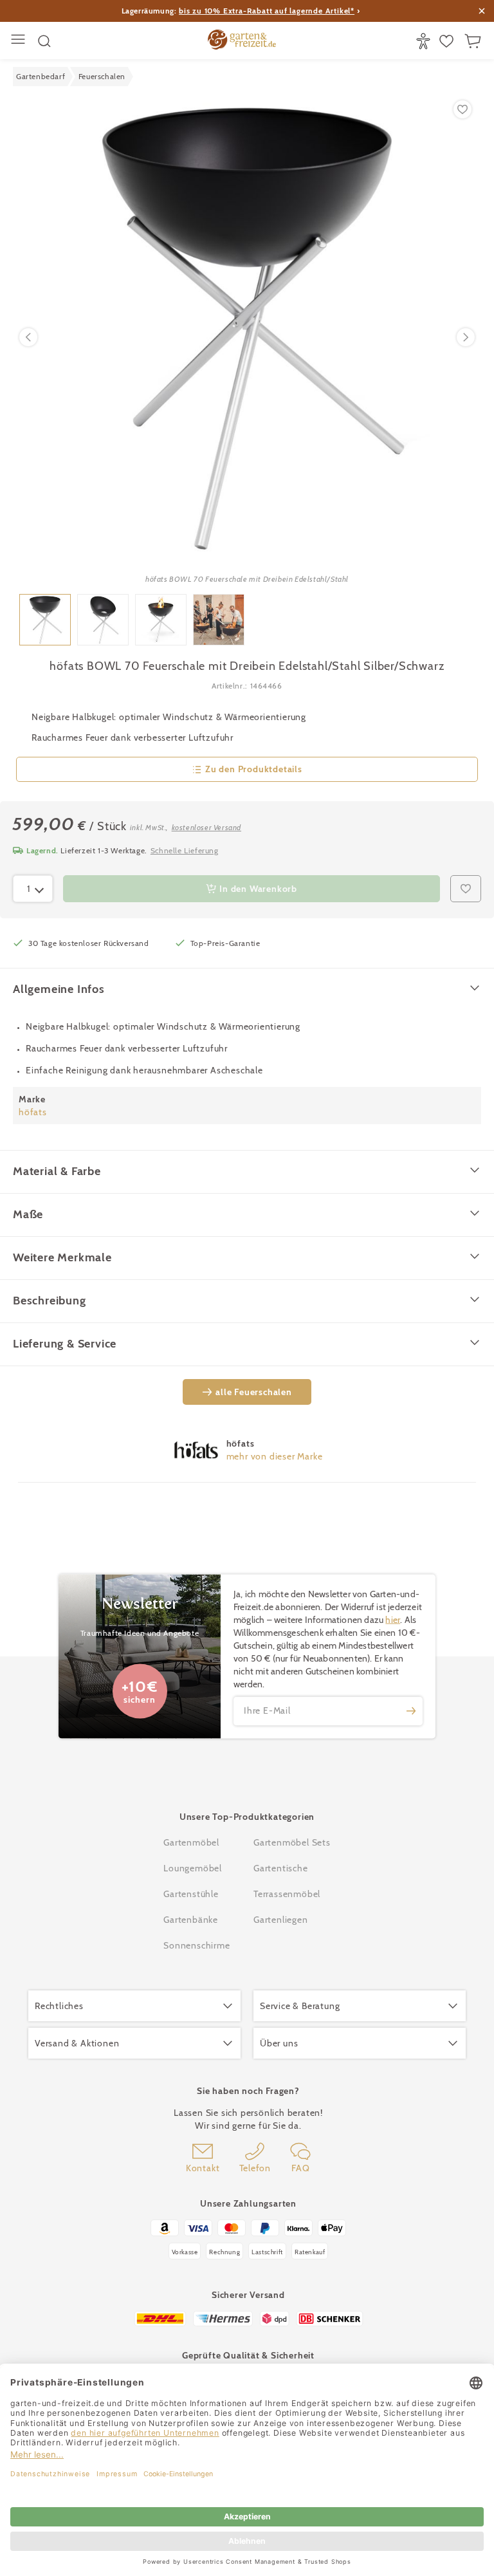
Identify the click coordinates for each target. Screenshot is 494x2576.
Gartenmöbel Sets (292, 1842)
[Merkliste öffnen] (448, 41)
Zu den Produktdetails (254, 769)
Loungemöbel (193, 1868)
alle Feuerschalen (254, 1392)
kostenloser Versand (206, 827)
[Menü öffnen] (20, 41)
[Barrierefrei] (425, 41)
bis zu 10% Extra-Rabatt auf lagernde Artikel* (267, 11)
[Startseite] (242, 41)
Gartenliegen (281, 1920)
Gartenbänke (191, 1920)
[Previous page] (28, 337)
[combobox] (33, 889)
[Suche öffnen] (44, 41)
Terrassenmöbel (287, 1894)
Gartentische (281, 1868)
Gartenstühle (191, 1894)
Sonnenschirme (197, 1945)
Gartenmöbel (191, 1842)
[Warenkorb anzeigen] (474, 41)
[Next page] (466, 337)
